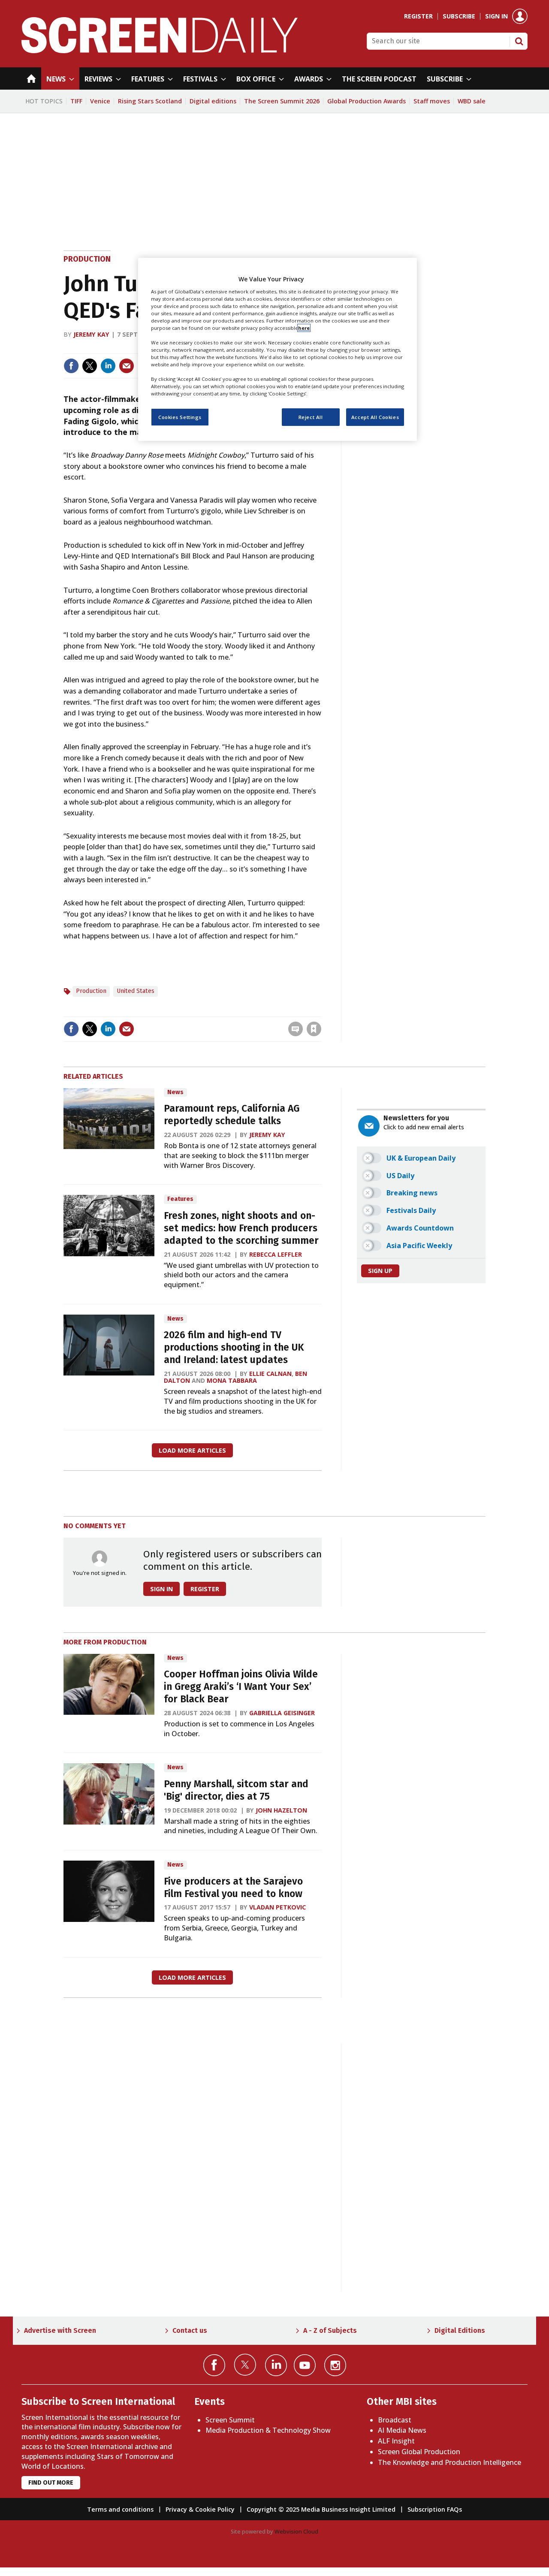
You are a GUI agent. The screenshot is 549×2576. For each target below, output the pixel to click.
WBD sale (472, 101)
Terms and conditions (120, 2509)
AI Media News (402, 2430)
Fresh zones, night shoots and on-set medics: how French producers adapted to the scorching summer (241, 1228)
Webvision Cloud (296, 2531)
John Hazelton (281, 1810)
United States (136, 991)
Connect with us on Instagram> (335, 2365)
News (175, 1092)
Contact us (190, 2330)
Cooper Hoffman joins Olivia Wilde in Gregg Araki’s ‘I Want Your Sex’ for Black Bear (241, 1687)
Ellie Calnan (270, 1374)
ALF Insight (396, 2441)
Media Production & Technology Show (268, 2430)
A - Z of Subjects (330, 2330)
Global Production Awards (367, 101)
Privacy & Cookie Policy (200, 2509)
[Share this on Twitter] (90, 366)
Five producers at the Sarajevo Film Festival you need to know (233, 1888)
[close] (321, 1011)
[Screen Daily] (160, 51)
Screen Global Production (419, 2452)
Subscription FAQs (435, 2509)
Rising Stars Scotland (150, 101)
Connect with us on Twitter (245, 2365)
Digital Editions (460, 2330)
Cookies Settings (180, 417)
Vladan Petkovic (278, 1907)
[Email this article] (127, 366)
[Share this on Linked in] (108, 366)
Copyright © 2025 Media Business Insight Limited (321, 2509)
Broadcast (395, 2420)
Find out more (51, 2483)
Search (519, 41)
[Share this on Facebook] (71, 366)
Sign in (496, 16)
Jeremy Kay (91, 334)
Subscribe (459, 16)
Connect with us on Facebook (214, 2365)
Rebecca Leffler (276, 1254)
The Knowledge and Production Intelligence (449, 2462)
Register (418, 16)
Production (87, 259)
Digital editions (213, 101)
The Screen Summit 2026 (282, 101)
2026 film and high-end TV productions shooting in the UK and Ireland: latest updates (234, 1347)
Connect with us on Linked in (276, 2365)
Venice (100, 101)
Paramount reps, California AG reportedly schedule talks (232, 1115)
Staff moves (432, 101)
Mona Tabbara (232, 1380)
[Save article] (314, 1029)
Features (180, 1199)
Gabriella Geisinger (282, 1713)
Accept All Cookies (375, 417)
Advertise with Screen (60, 2330)
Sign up (380, 1271)
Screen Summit (230, 2420)
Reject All (311, 417)
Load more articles (192, 1450)
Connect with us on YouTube (305, 2365)
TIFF (76, 101)
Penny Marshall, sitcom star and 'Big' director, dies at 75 (236, 1790)
